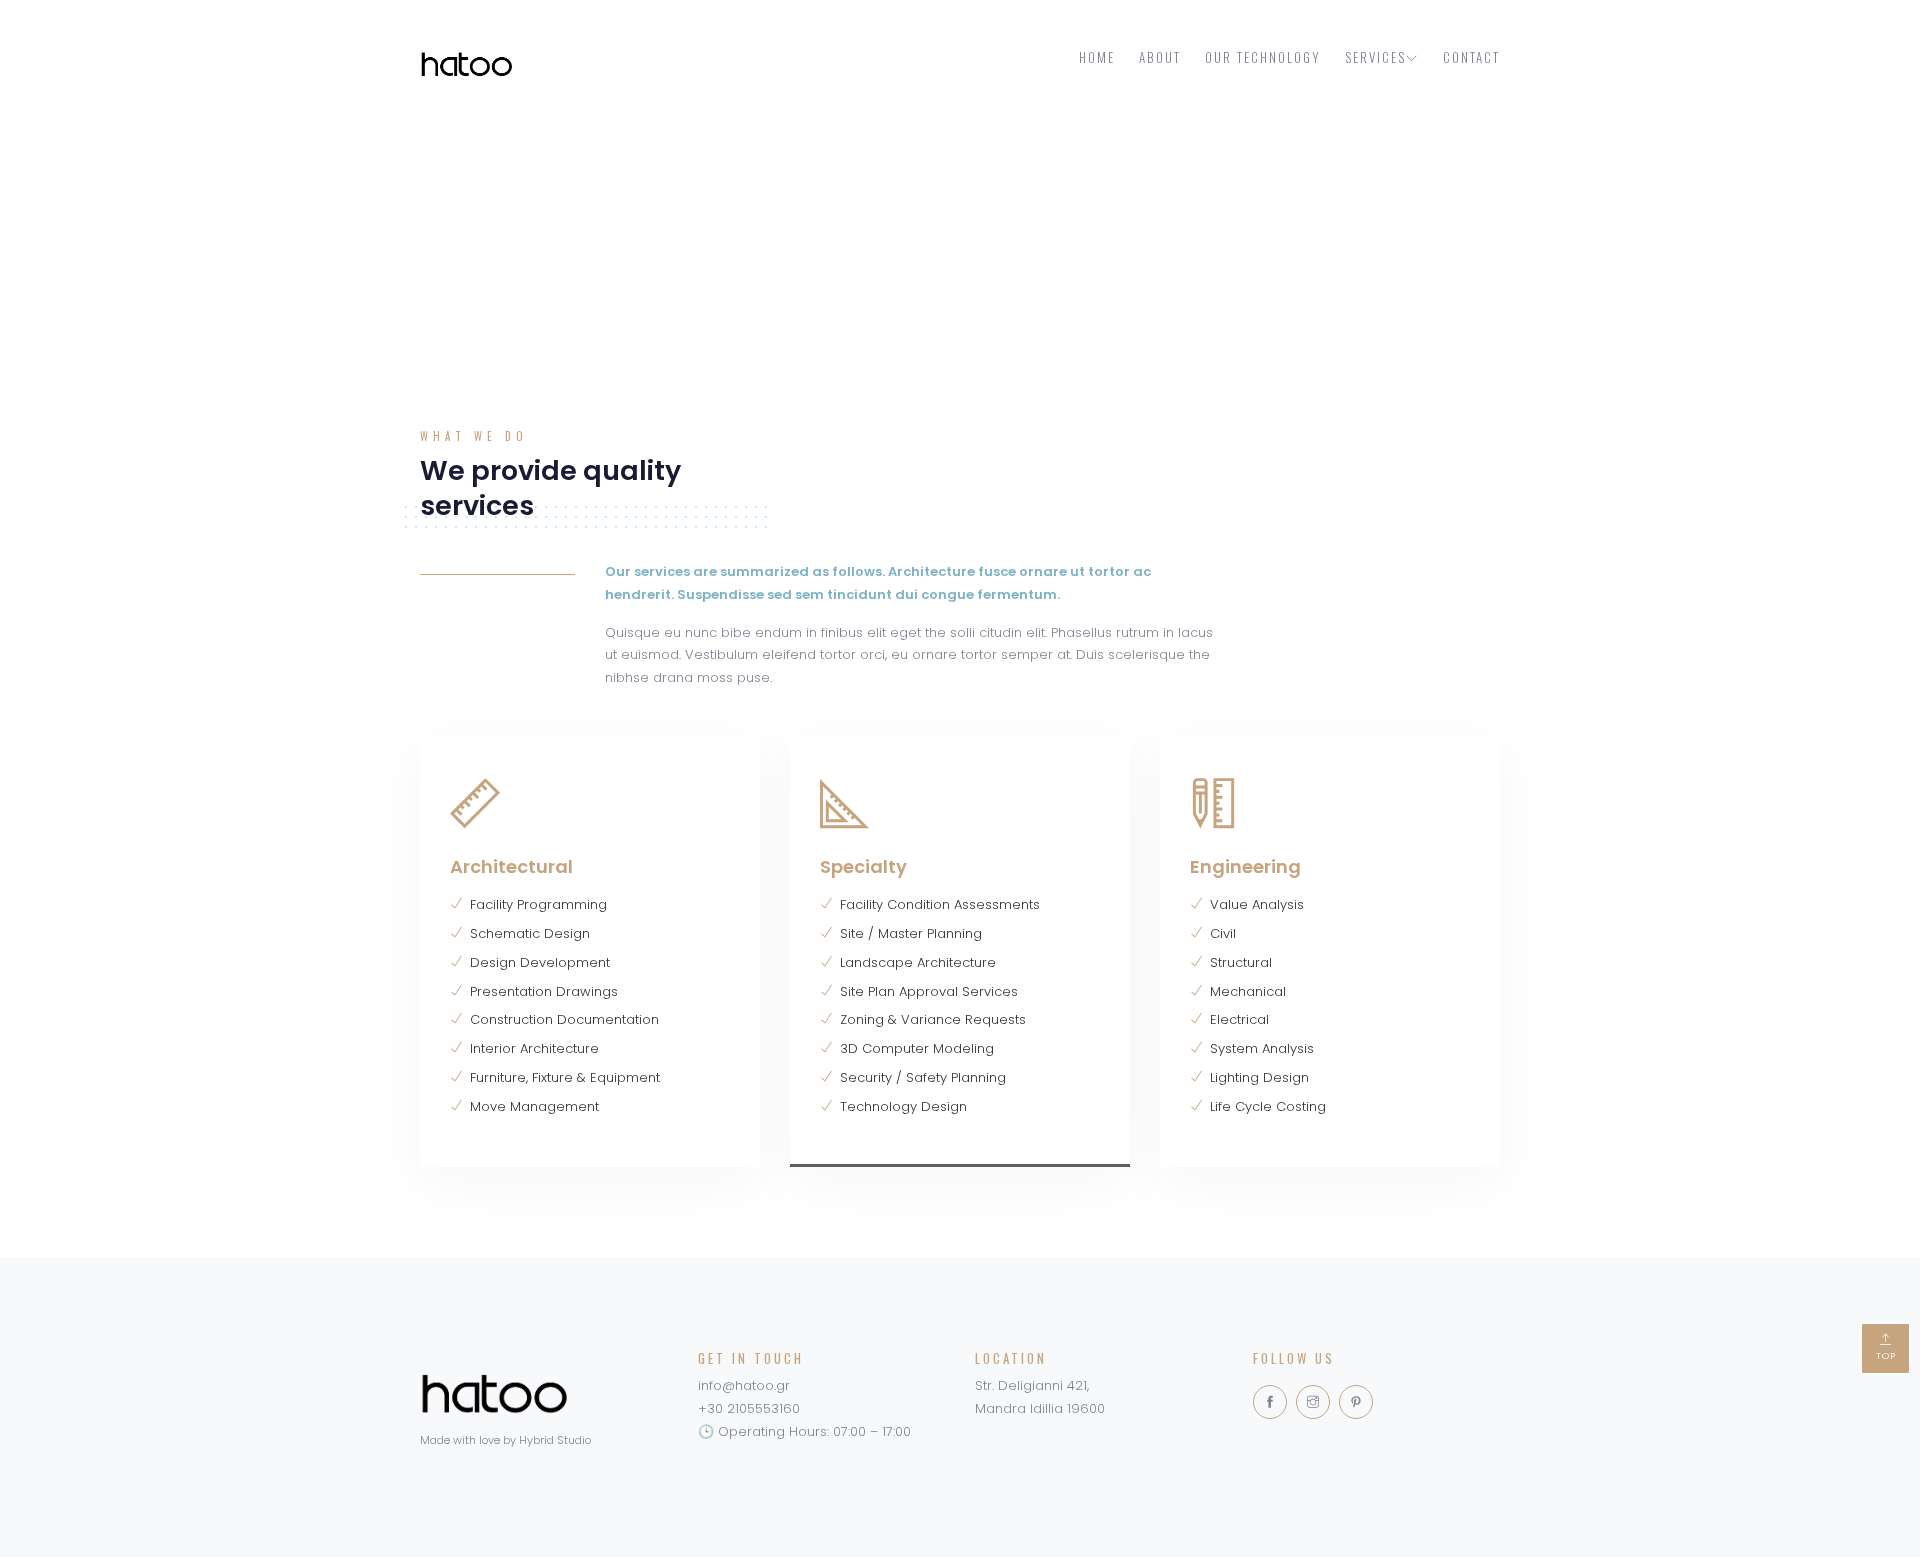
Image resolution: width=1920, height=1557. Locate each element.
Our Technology (1263, 57)
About (1160, 57)
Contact (1471, 57)
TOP (1886, 1356)
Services (1375, 57)
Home (1097, 57)
